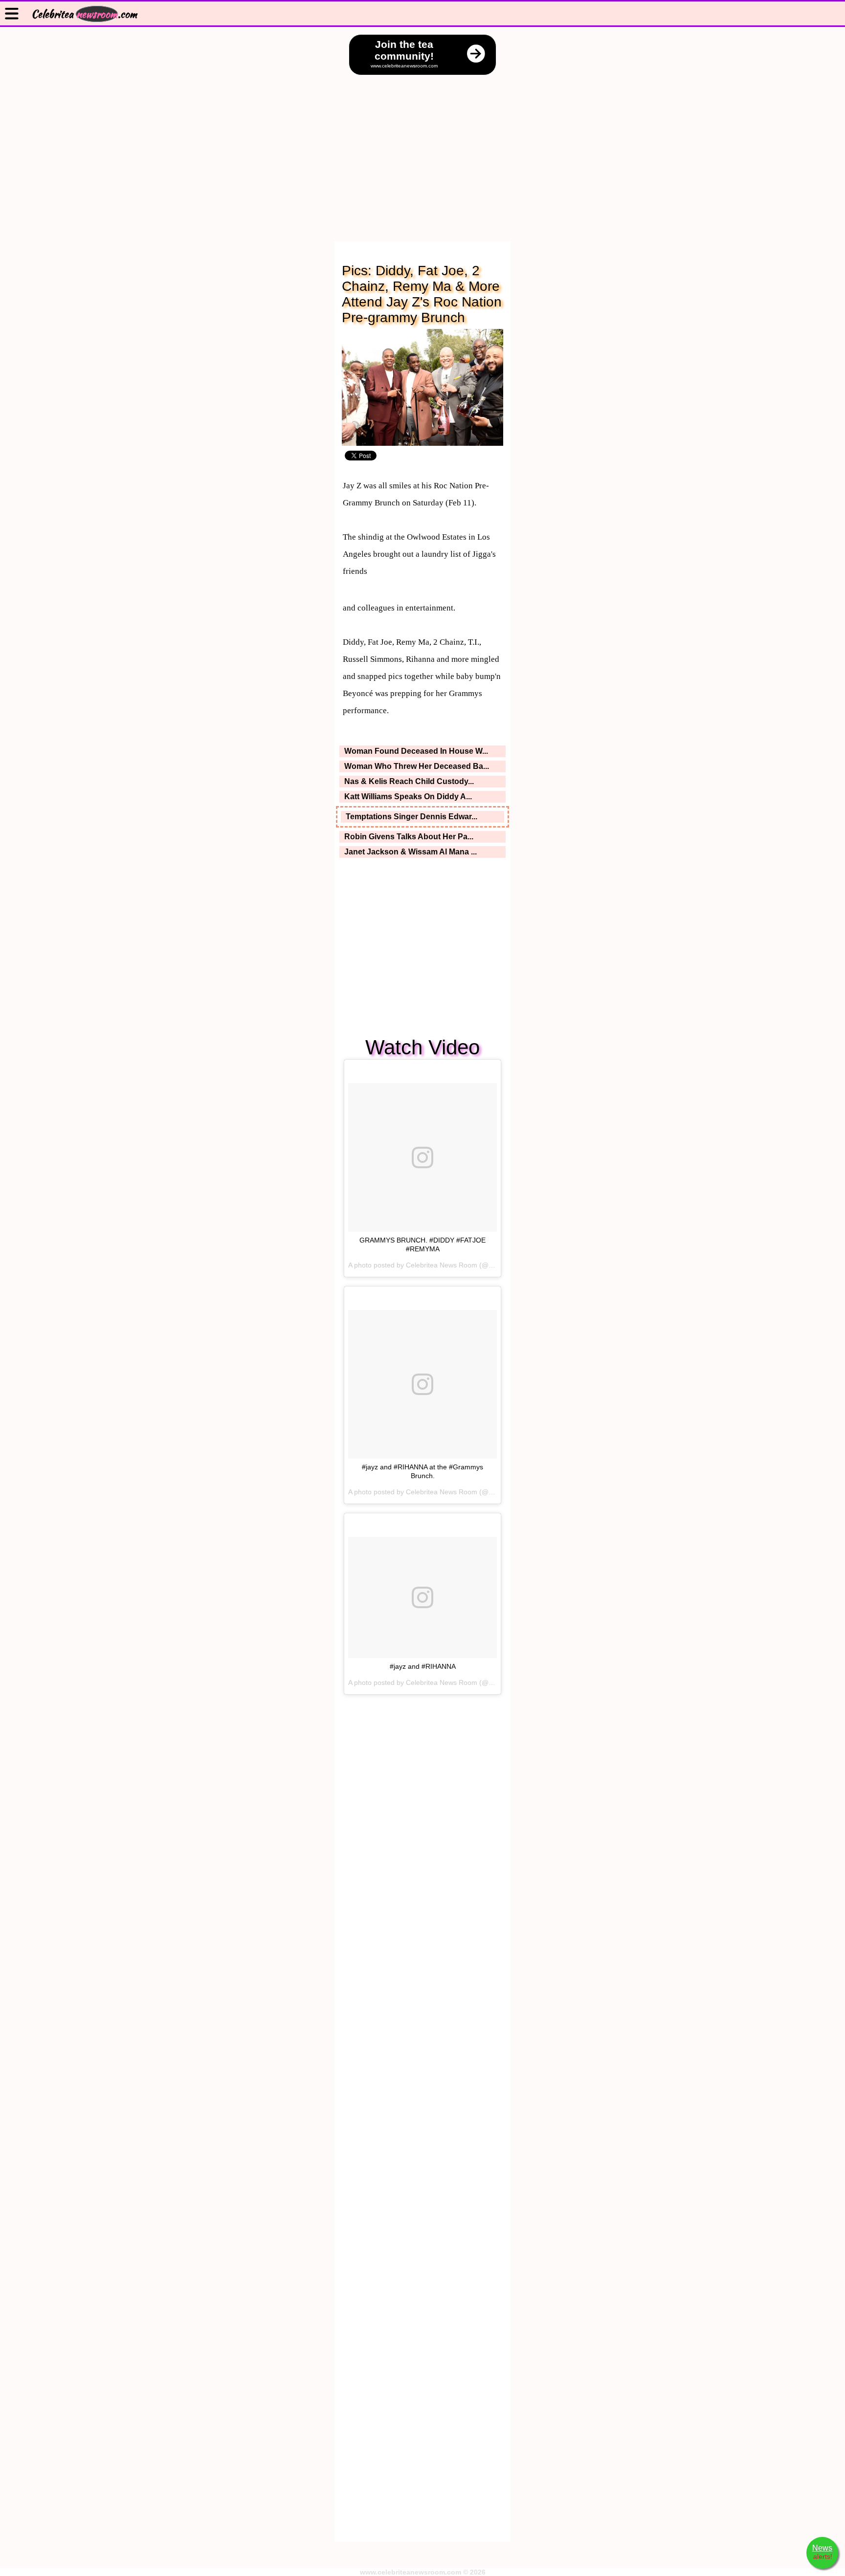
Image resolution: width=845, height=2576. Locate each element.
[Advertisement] (422, 149)
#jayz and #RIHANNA (423, 1666)
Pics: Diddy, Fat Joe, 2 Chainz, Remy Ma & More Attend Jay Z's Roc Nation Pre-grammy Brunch (422, 294)
